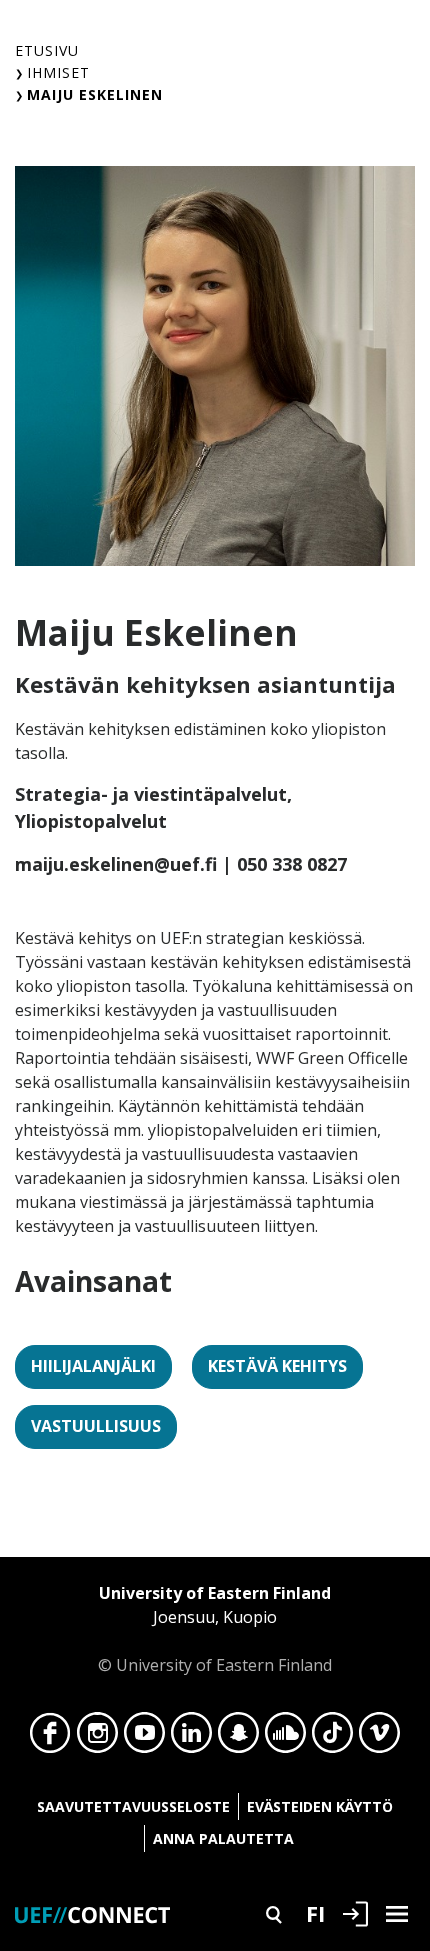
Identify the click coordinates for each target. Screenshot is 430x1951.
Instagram (97, 1738)
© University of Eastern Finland (215, 1629)
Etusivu (47, 50)
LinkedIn (191, 1738)
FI (315, 1913)
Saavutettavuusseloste (133, 1806)
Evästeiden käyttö (320, 1806)
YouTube (144, 1738)
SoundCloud (285, 1738)
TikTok (332, 1738)
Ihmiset (58, 72)
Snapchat (238, 1738)
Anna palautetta (223, 1838)
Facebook (50, 1738)
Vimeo (379, 1738)
